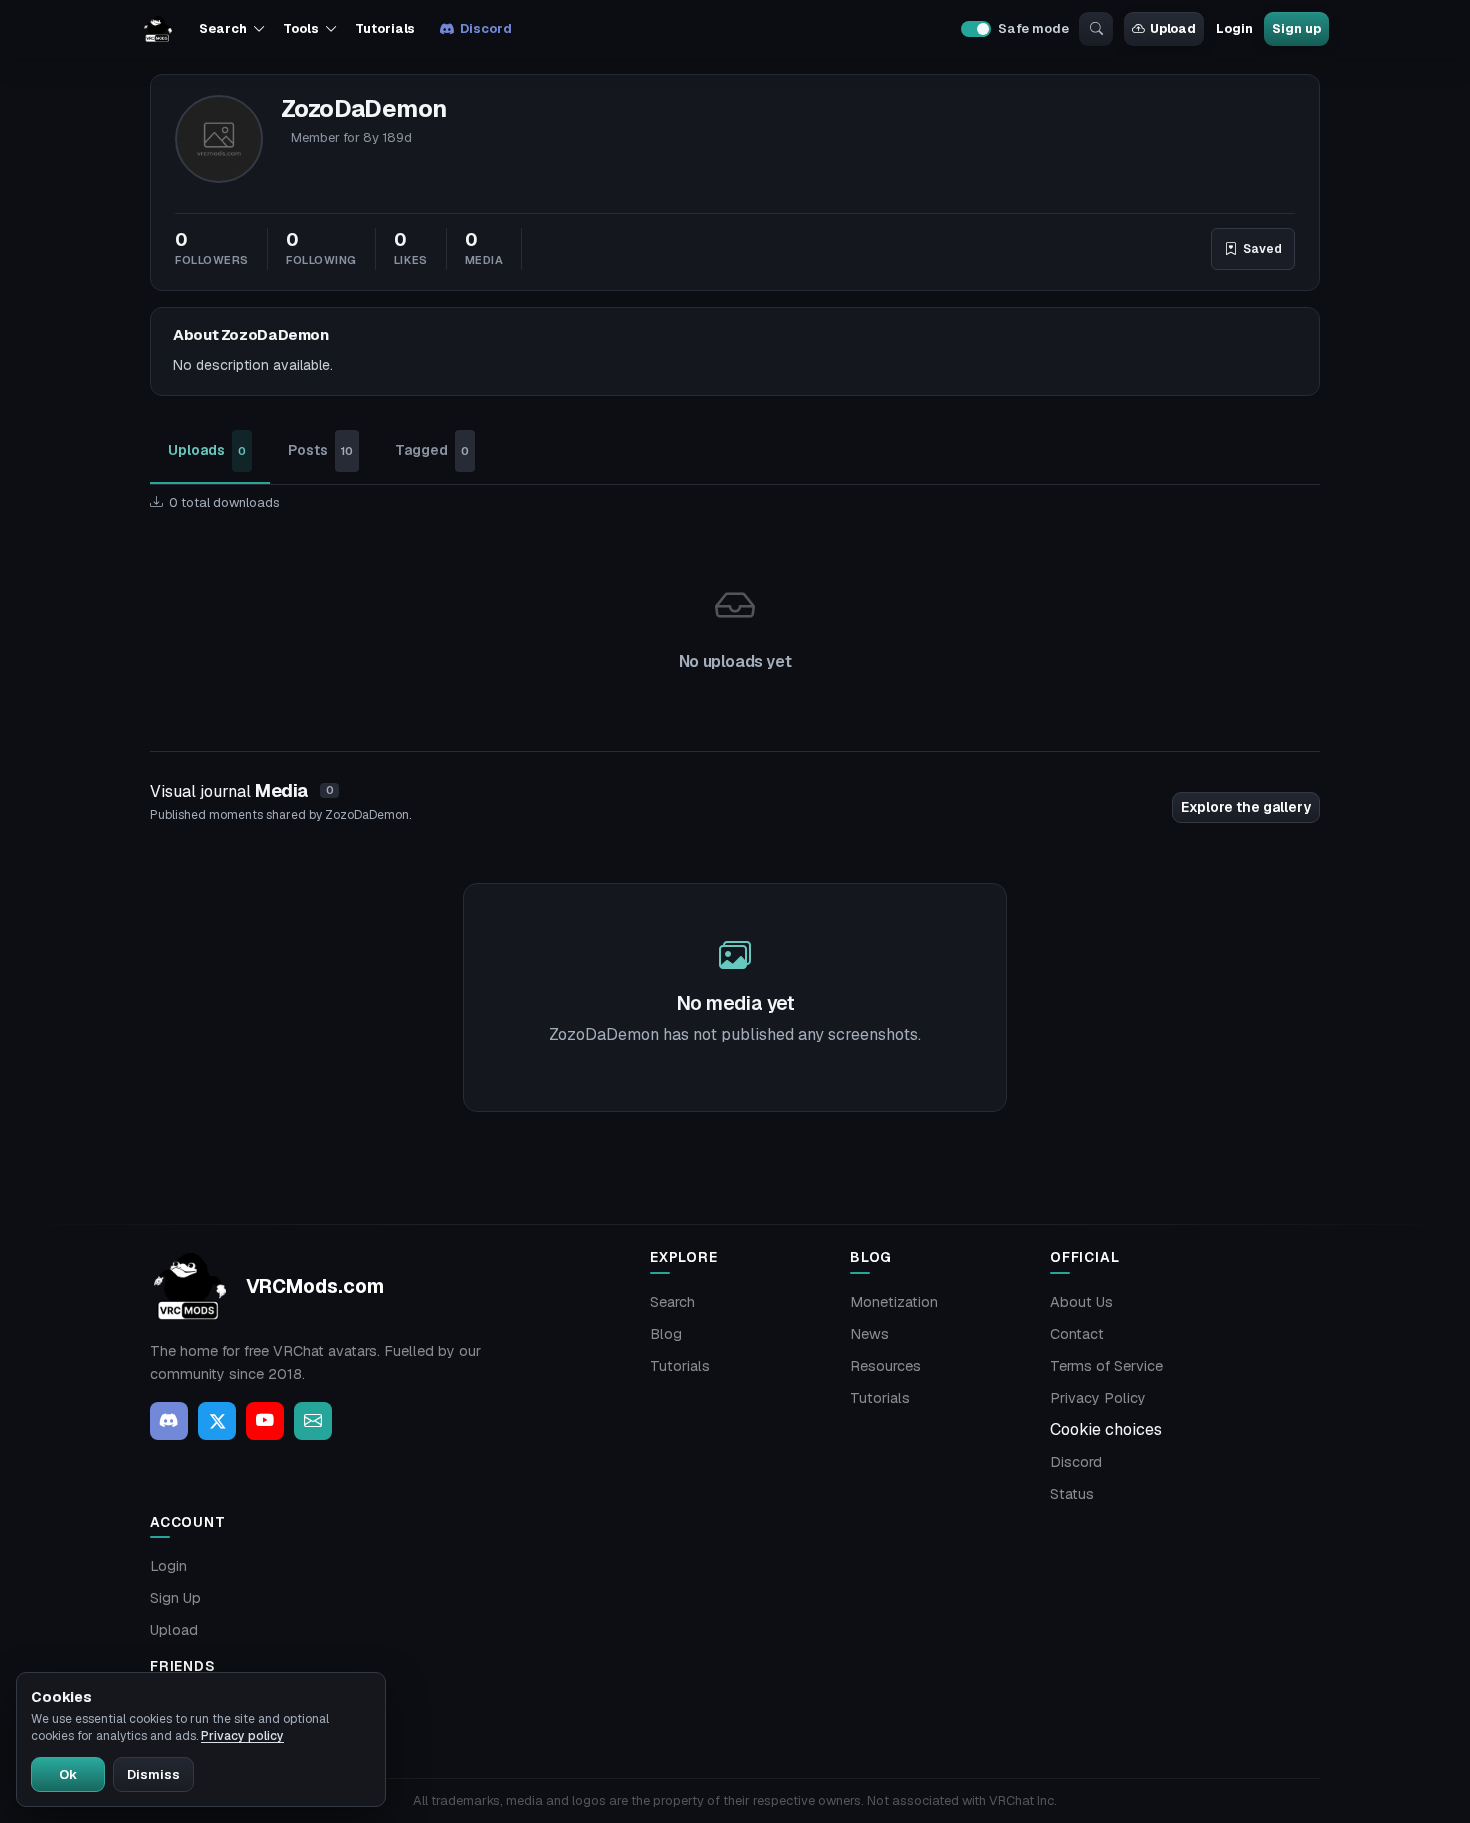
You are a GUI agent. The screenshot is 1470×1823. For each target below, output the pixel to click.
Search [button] (222, 28)
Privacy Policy (1098, 1398)
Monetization (894, 1302)
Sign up (1296, 28)
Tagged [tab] (432, 450)
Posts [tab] (320, 450)
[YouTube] (265, 1421)
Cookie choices (1106, 1429)
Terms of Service (1106, 1366)
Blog (666, 1334)
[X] (217, 1421)
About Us (1081, 1302)
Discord (485, 28)
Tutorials (385, 28)
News (869, 1334)
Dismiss (153, 1774)
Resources (885, 1366)
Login (1234, 28)
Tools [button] (300, 28)
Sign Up (175, 1598)
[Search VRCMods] (1096, 29)
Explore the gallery (1246, 807)
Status (1072, 1494)
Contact (1077, 1334)
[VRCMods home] (158, 29)
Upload (1173, 28)
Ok (68, 1774)
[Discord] (169, 1421)
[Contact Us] (313, 1421)
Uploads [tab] (207, 450)
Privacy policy (242, 1736)
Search (672, 1302)
